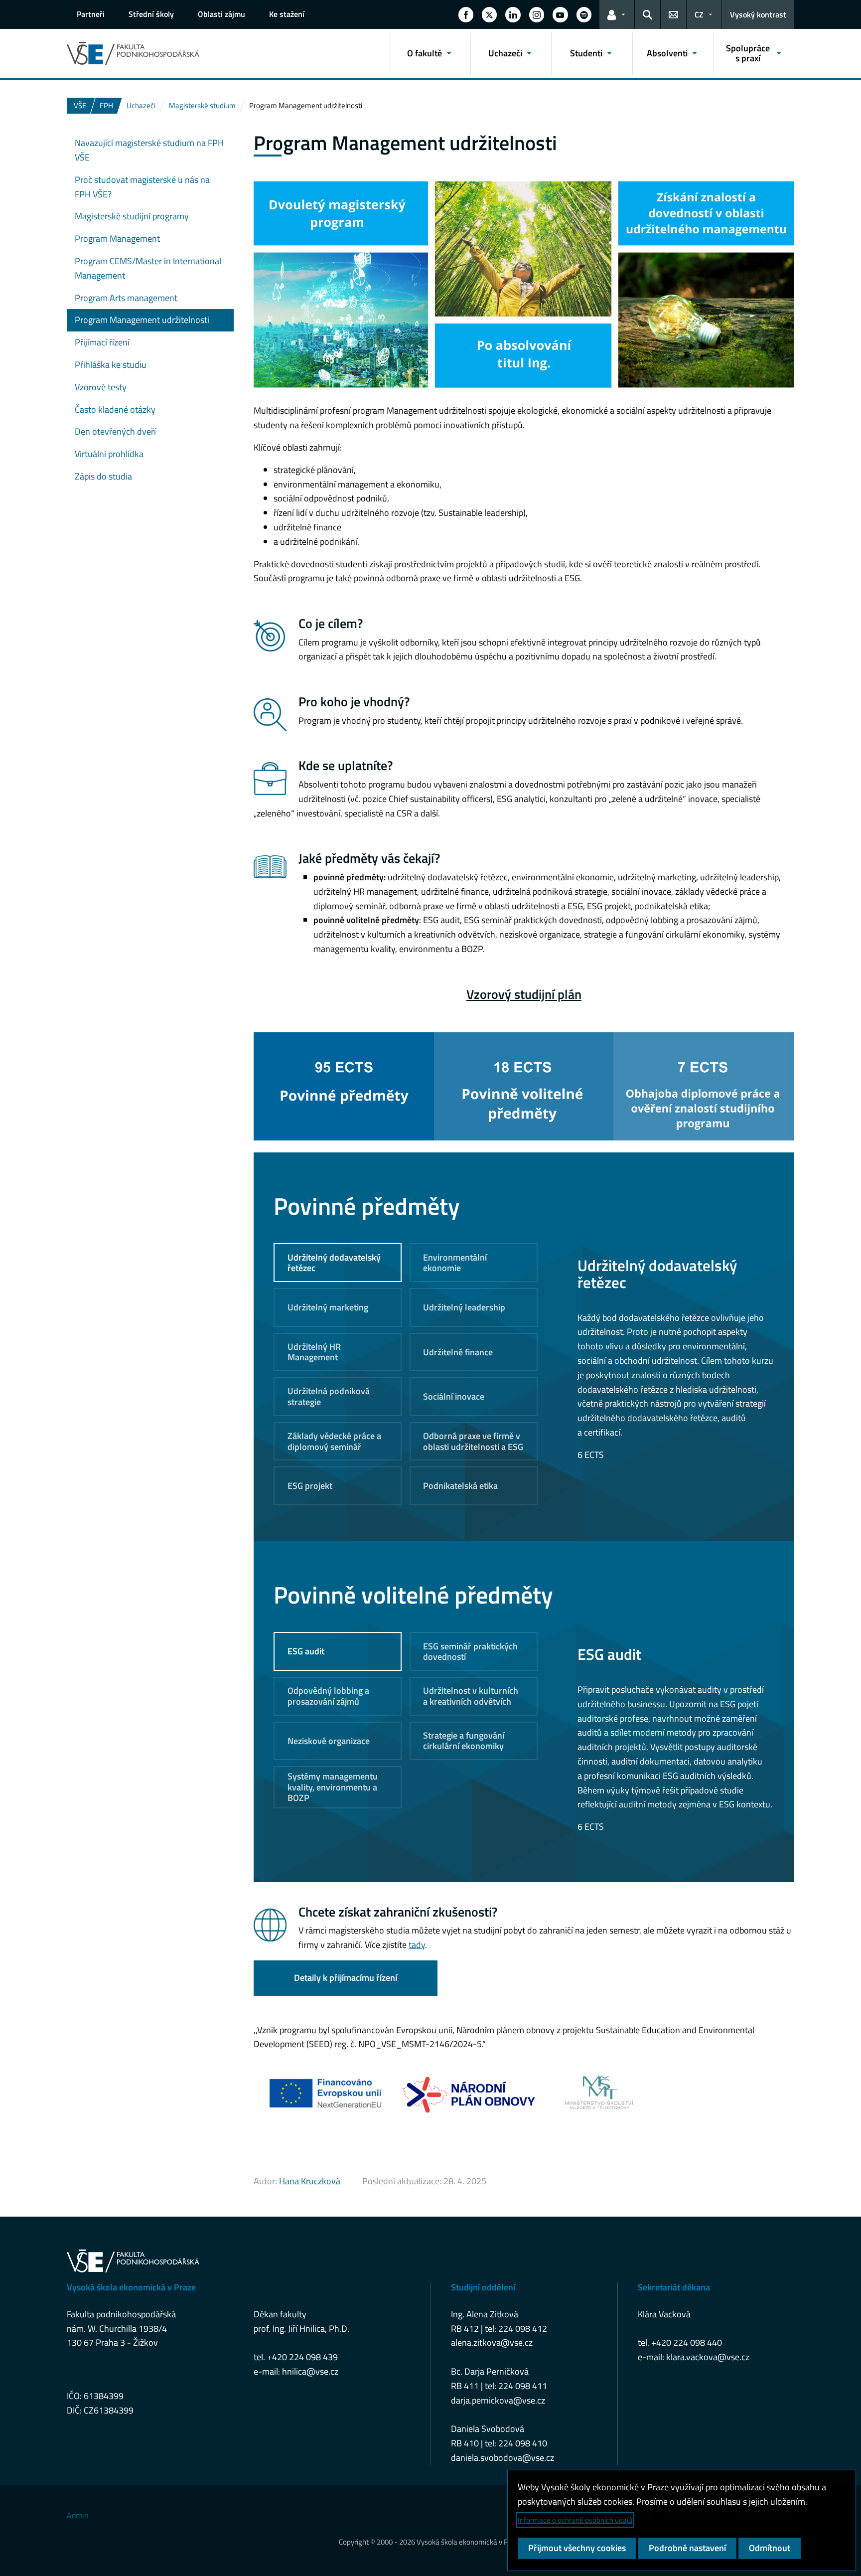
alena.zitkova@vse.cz (492, 2342)
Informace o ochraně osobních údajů (575, 2520)
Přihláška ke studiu (111, 365)
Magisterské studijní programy (132, 216)
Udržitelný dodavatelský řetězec (334, 1263)
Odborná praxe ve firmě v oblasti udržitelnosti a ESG (473, 1441)
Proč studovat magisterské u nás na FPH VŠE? (142, 187)
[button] (466, 14)
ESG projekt (310, 1486)
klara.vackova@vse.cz (708, 2357)
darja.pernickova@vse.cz (498, 2400)
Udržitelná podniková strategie (329, 1396)
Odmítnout (770, 2548)
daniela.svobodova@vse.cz (502, 2458)
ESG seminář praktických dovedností (470, 1652)
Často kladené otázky (115, 409)
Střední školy (151, 14)
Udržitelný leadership (464, 1307)
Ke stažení (287, 14)
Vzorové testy (101, 387)
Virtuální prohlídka (109, 454)
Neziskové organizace (329, 1741)
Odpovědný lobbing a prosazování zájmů (328, 1696)
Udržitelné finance (458, 1352)
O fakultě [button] (425, 53)
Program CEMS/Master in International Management (148, 268)
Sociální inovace (454, 1396)
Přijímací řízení (102, 342)
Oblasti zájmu (221, 14)
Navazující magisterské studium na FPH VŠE (149, 150)
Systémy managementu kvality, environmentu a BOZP (333, 1787)
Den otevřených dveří (115, 431)
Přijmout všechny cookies (577, 2548)
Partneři (91, 14)
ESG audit (306, 1651)
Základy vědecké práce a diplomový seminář (334, 1441)
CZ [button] (699, 14)
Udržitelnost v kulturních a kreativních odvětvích (471, 1696)
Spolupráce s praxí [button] (748, 53)
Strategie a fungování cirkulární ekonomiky (464, 1741)
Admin (78, 2515)
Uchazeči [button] (505, 53)
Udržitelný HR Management (314, 1352)
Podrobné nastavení (687, 2548)
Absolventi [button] (667, 53)
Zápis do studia (103, 476)
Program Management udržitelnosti (142, 320)
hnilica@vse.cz (310, 2371)
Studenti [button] (586, 53)
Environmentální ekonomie (455, 1263)
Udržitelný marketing (328, 1307)
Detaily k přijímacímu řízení (346, 1978)
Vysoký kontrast (758, 14)
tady (417, 1945)
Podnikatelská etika (460, 1486)
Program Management (117, 239)
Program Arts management (126, 298)
